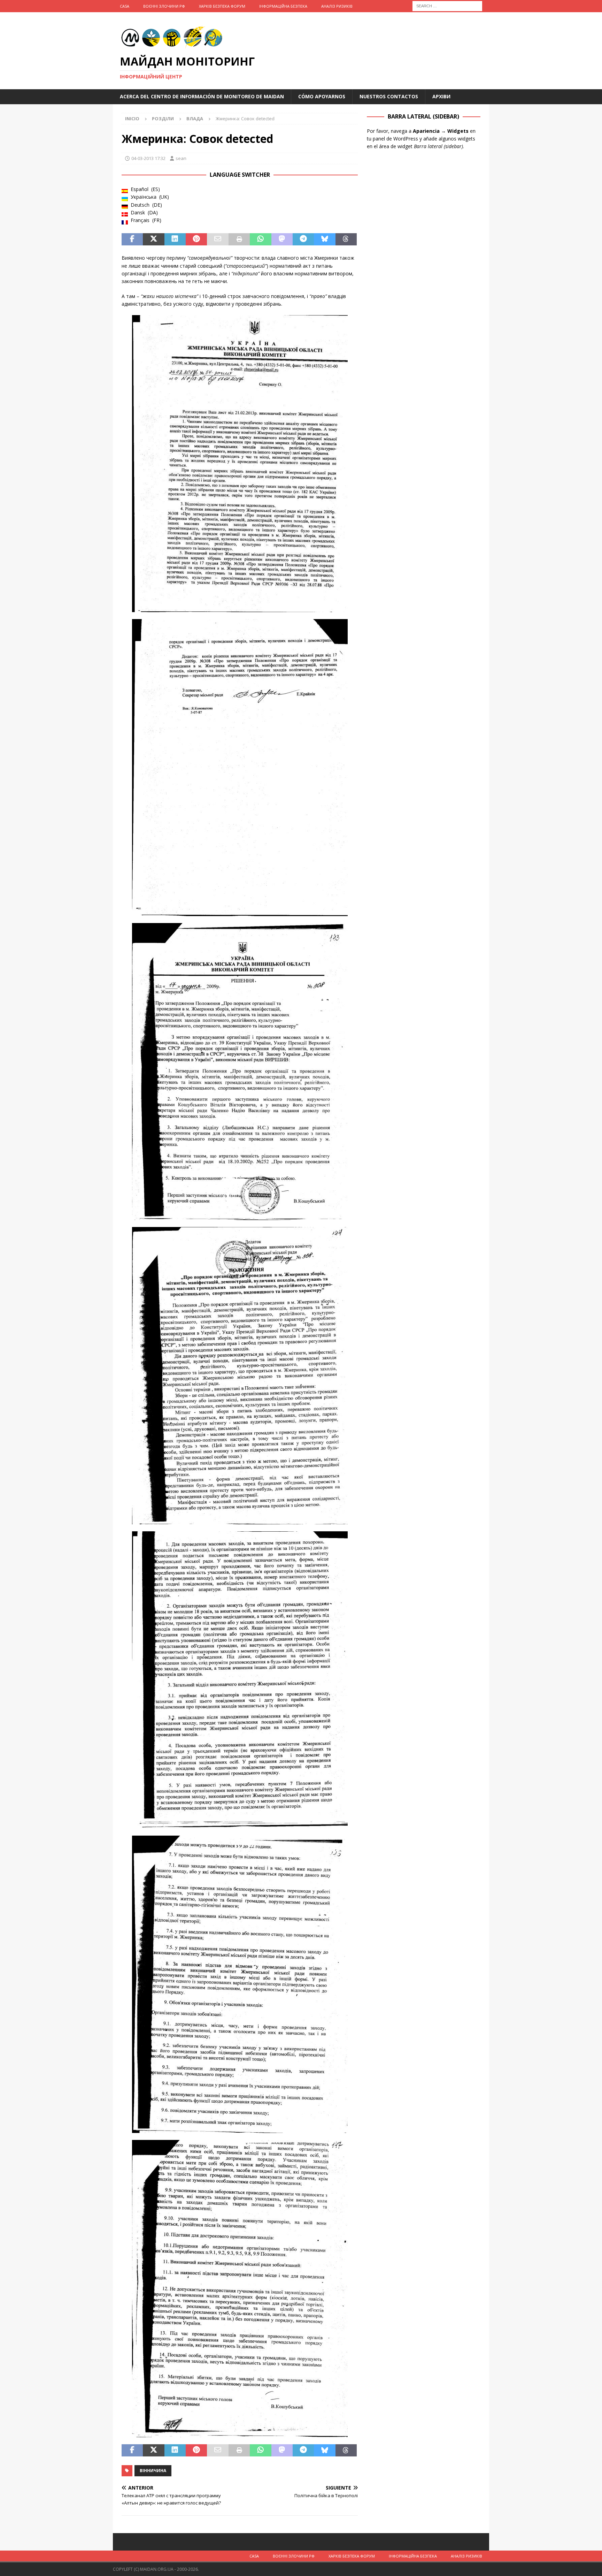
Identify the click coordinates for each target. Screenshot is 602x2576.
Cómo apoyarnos (322, 96)
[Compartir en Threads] (346, 239)
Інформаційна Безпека (283, 6)
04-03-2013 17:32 (148, 158)
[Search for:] (447, 5)
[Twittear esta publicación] (153, 239)
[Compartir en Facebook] (132, 239)
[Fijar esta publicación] (196, 239)
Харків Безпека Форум (222, 6)
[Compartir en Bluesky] (325, 239)
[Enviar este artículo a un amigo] (218, 239)
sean (181, 158)
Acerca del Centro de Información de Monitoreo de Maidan (202, 96)
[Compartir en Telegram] (303, 239)
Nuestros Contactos (389, 96)
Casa (125, 6)
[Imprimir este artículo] (239, 239)
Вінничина (153, 2471)
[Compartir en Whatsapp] (260, 239)
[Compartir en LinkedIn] (175, 239)
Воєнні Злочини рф (164, 6)
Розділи (163, 119)
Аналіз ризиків (337, 6)
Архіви (441, 96)
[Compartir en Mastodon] (282, 239)
